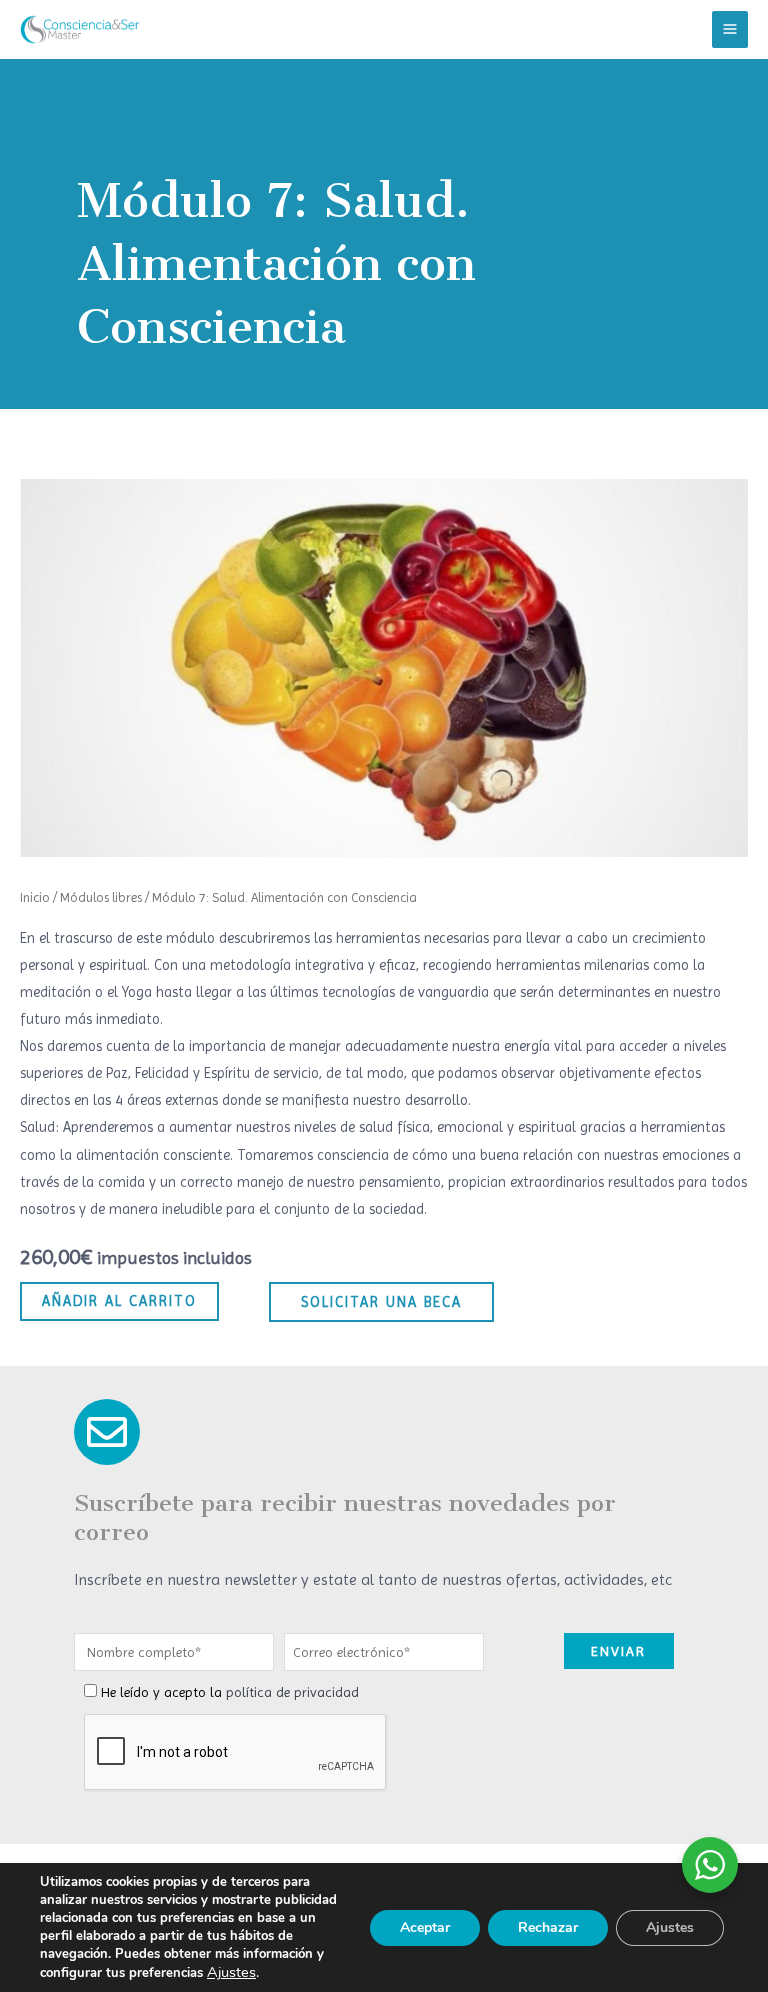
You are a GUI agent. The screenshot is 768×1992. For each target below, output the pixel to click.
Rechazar (548, 1927)
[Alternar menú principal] (730, 29)
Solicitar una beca (381, 1302)
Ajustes (231, 1972)
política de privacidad (292, 1692)
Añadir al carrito (119, 1301)
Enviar (618, 1651)
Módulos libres (101, 897)
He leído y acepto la (230, 1692)
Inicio (35, 897)
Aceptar (425, 1927)
